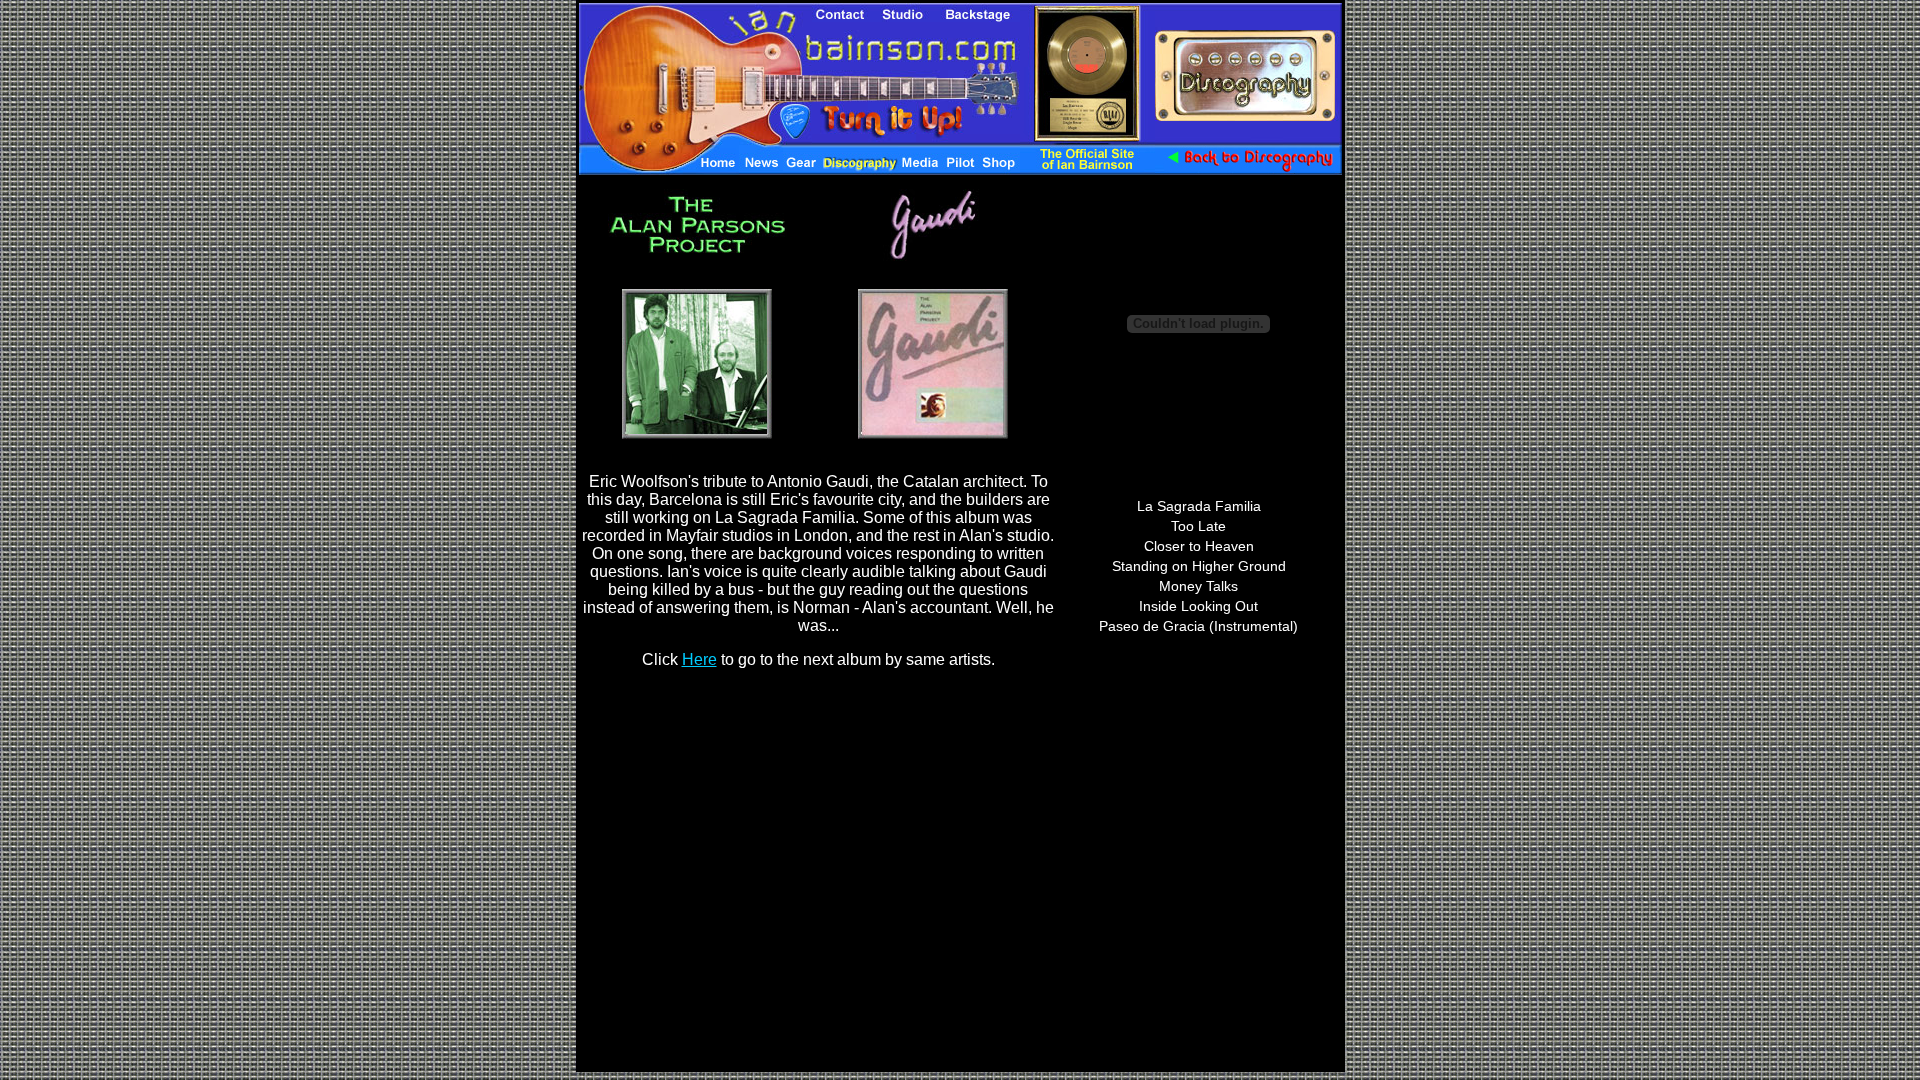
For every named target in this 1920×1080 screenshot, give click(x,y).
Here (699, 659)
